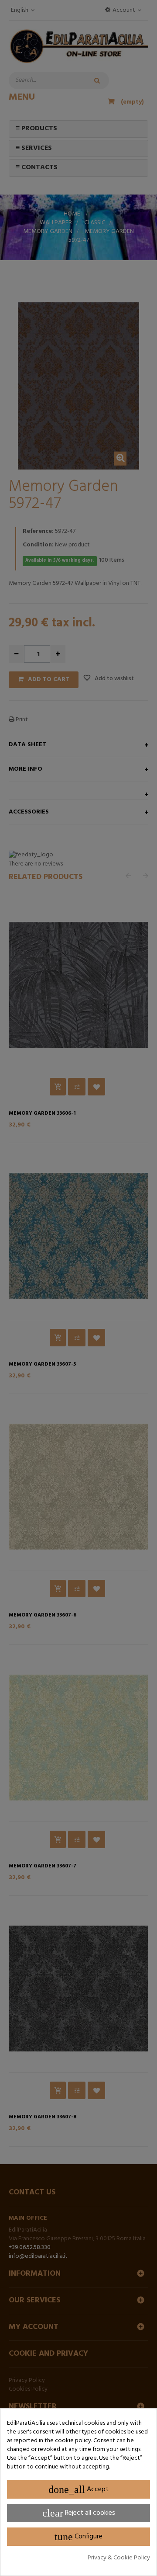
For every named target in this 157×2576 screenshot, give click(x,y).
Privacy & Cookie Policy (119, 2558)
